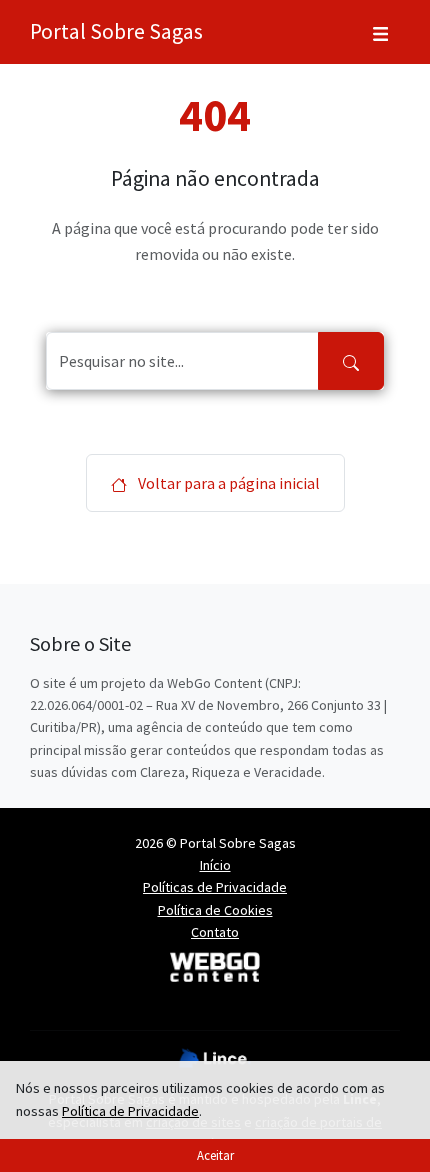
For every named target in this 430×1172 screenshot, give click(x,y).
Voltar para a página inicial (227, 483)
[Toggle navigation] (380, 32)
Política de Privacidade (130, 1111)
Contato (215, 932)
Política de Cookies (215, 910)
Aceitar (215, 1155)
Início (215, 865)
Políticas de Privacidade (215, 887)
